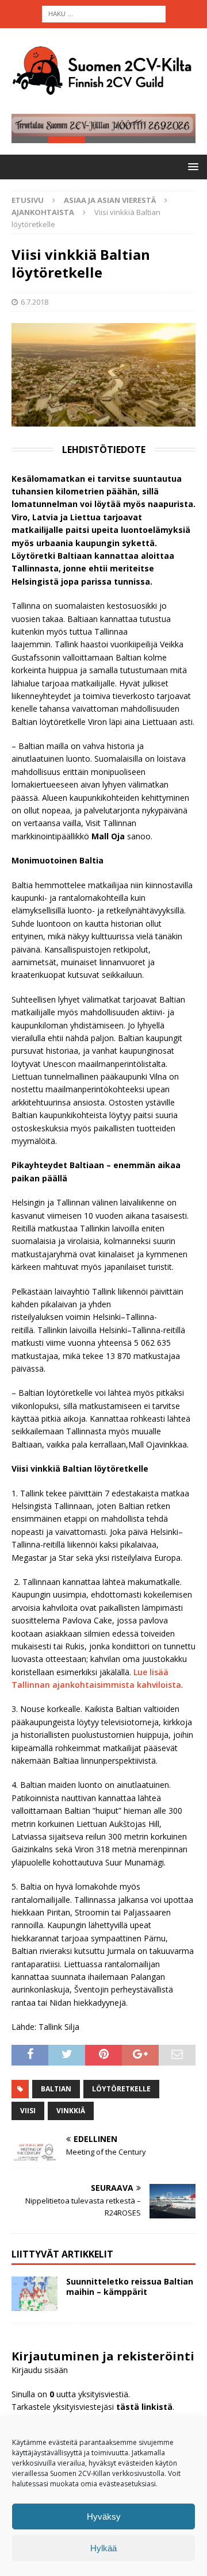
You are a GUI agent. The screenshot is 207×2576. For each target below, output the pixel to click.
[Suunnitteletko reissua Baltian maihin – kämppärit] (34, 2294)
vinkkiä (71, 2111)
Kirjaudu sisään (40, 2370)
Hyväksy (104, 2517)
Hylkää (103, 2548)
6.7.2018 (34, 302)
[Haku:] (104, 13)
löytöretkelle (121, 2089)
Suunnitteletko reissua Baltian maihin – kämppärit (130, 2287)
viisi (28, 2111)
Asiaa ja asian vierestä (110, 200)
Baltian (56, 2089)
